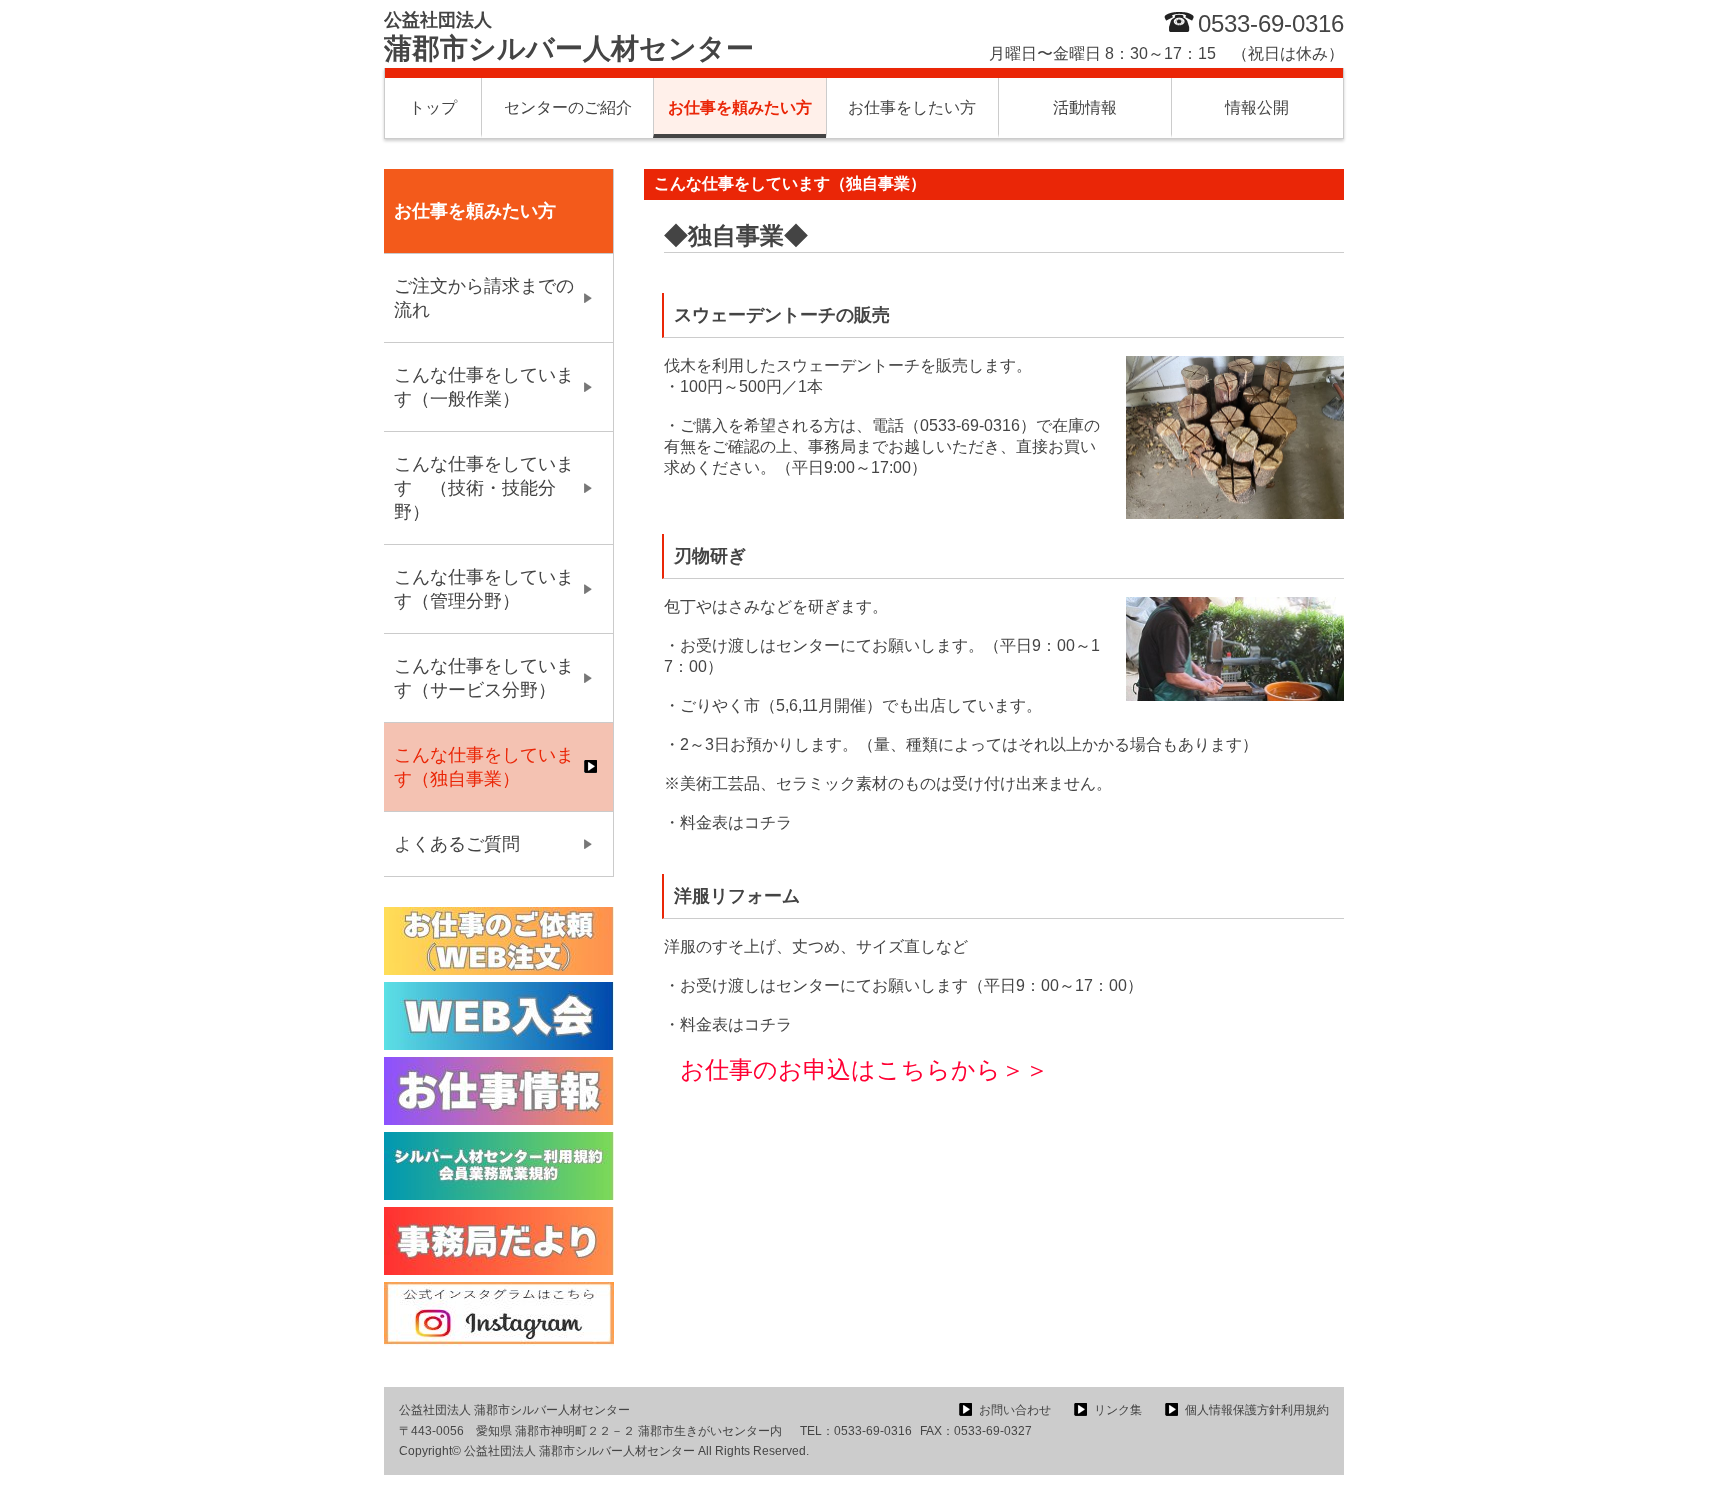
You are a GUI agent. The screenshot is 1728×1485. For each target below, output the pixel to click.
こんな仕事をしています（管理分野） (484, 589)
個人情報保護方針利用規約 (1257, 1410)
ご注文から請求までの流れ (484, 298)
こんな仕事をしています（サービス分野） (484, 678)
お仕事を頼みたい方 (740, 107)
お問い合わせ (1015, 1410)
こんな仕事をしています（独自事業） (484, 767)
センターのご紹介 (568, 107)
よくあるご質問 (457, 844)
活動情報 (1085, 107)
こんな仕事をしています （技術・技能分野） (484, 488)
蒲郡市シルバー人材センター (569, 37)
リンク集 (1118, 1410)
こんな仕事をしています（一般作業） (484, 387)
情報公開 (1257, 107)
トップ (433, 107)
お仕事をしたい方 (912, 107)
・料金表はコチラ (728, 822)
